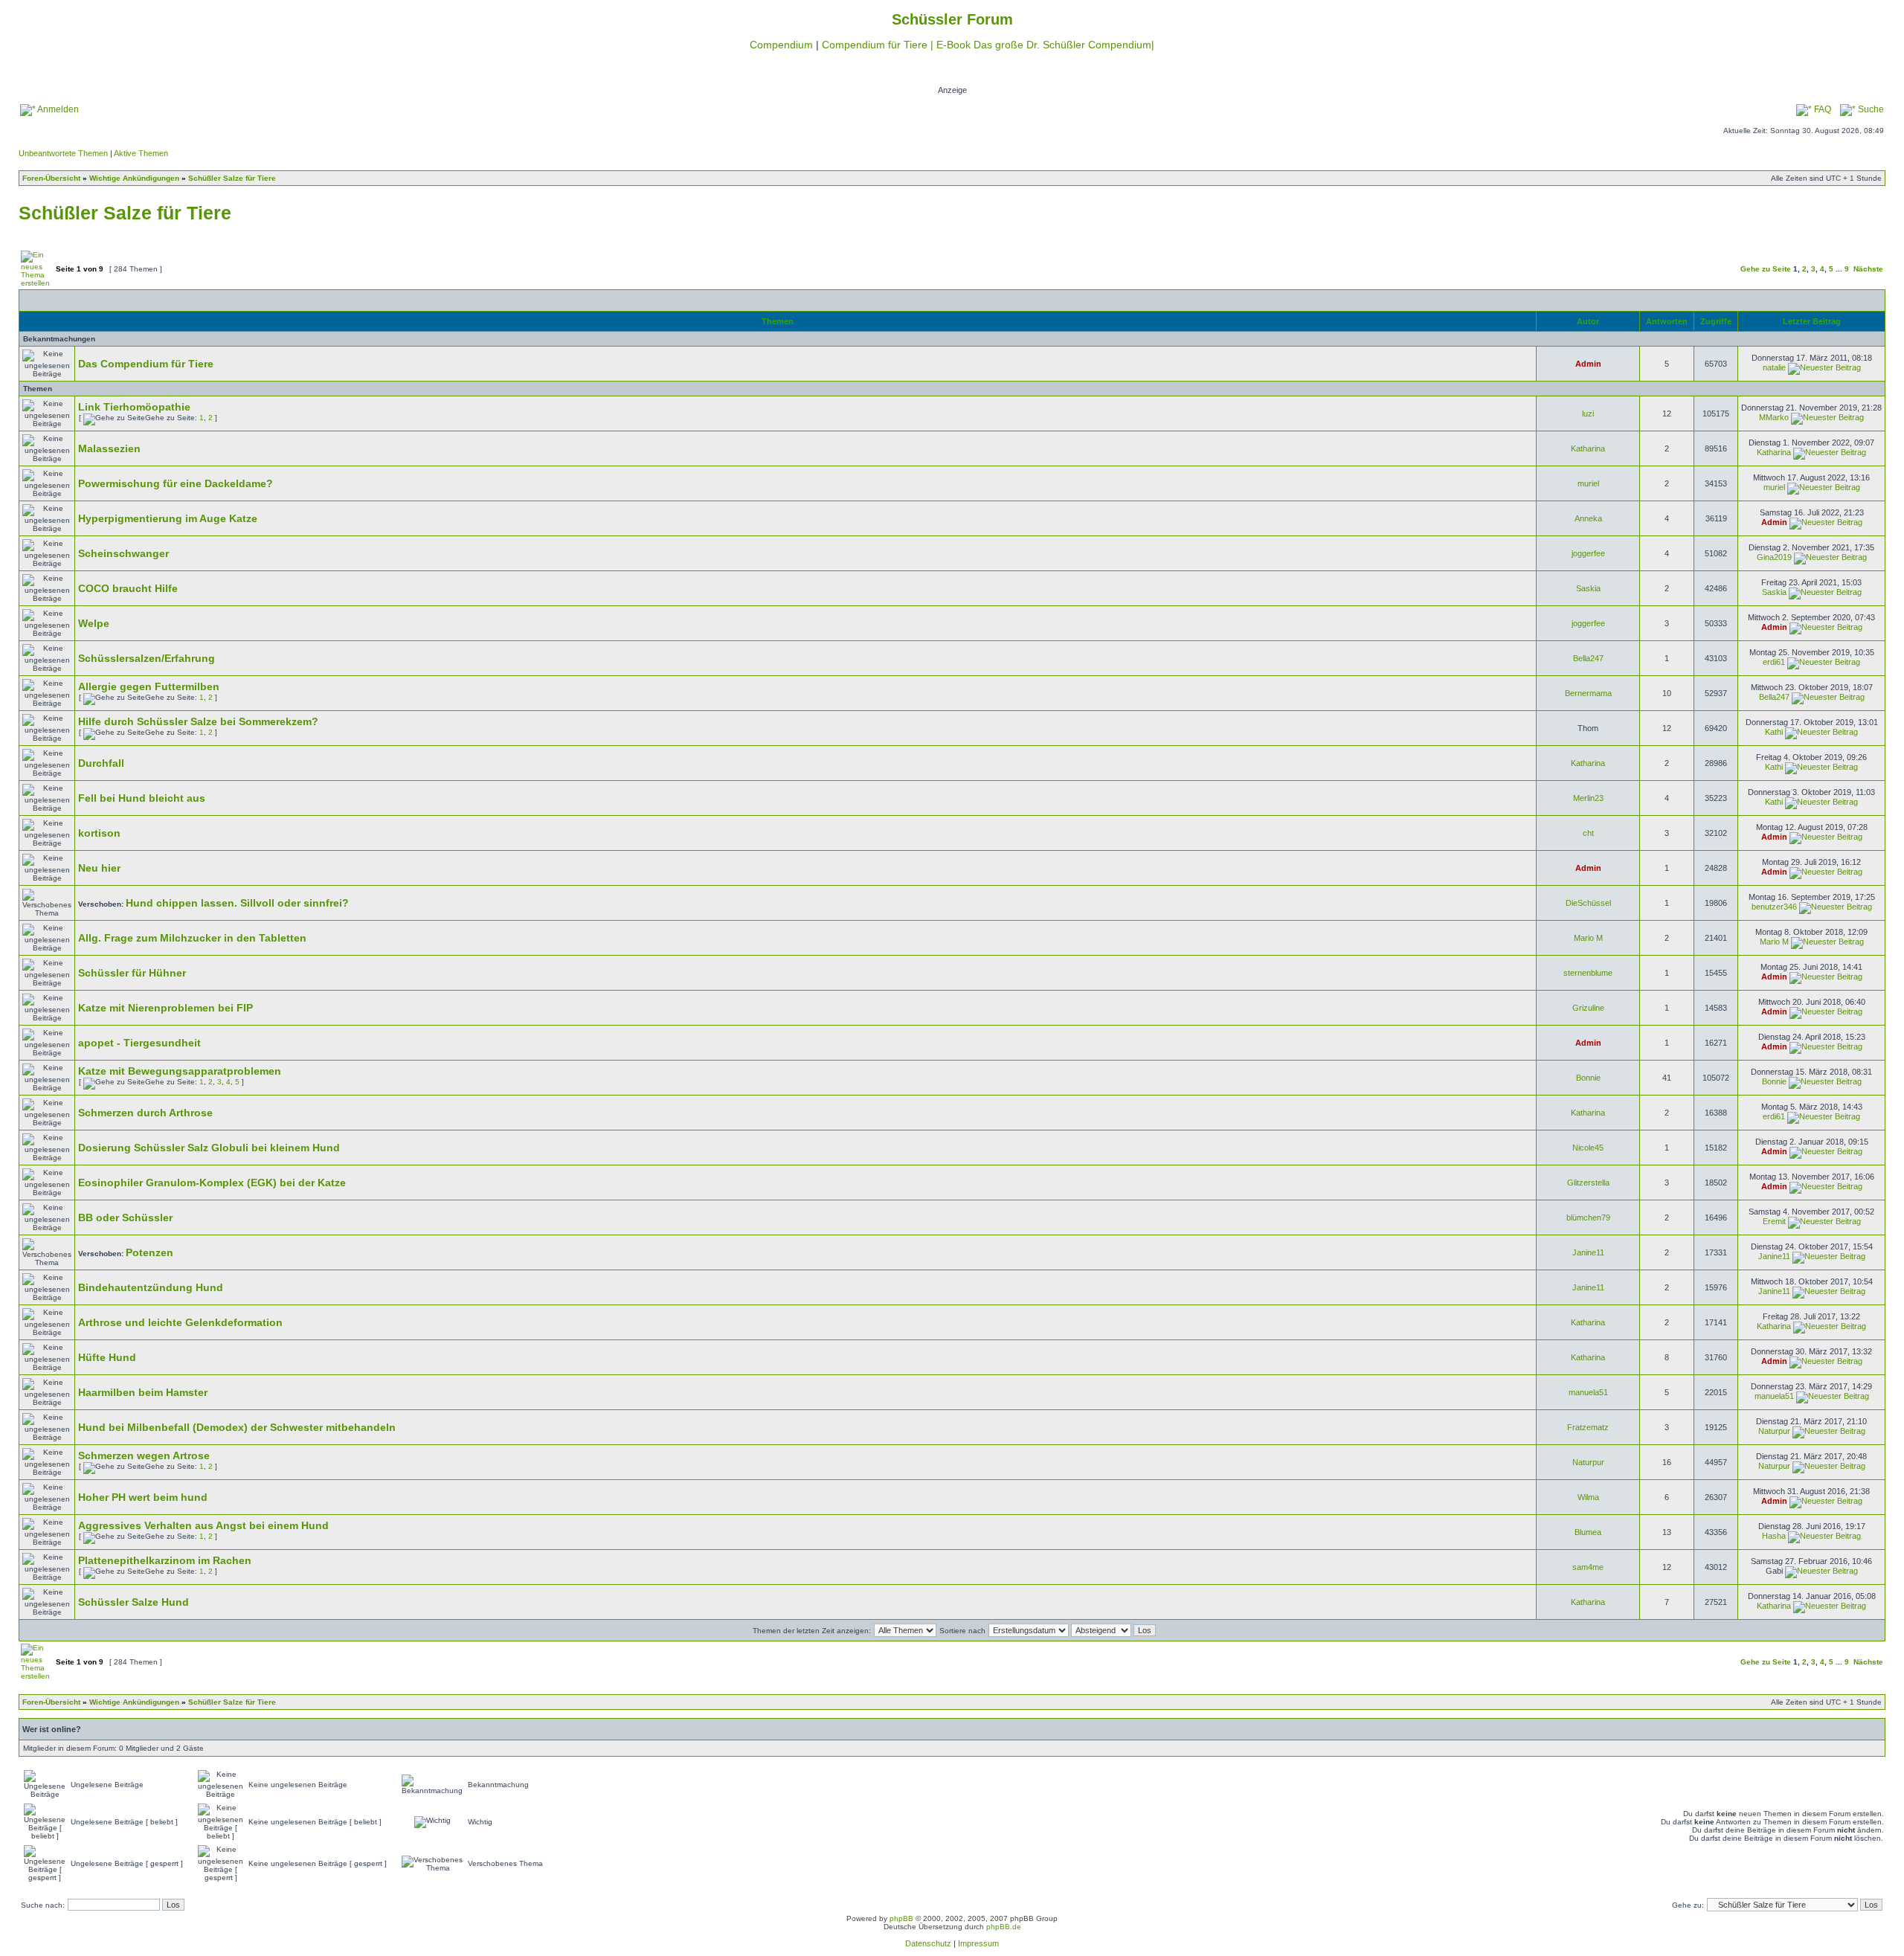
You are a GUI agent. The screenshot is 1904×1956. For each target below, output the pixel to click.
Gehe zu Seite (1766, 269)
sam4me (1588, 1567)
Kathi (1774, 732)
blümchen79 (1588, 1217)
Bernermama (1588, 693)
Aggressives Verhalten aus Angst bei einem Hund (203, 1525)
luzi (1588, 414)
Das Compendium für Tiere (146, 364)
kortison (99, 833)
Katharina (1588, 448)
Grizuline (1588, 1008)
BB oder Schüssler (125, 1217)
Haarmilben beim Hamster (143, 1392)
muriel (1588, 483)
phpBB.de (1004, 1927)
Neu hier (99, 868)
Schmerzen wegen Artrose (144, 1455)
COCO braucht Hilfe (128, 588)
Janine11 (1588, 1252)
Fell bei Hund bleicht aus (142, 798)
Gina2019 (1774, 557)
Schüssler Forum (952, 19)
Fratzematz (1588, 1427)
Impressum (978, 1943)
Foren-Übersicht (51, 178)
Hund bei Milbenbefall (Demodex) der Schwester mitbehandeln (237, 1427)
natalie (1774, 367)
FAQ (1821, 109)
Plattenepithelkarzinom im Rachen (165, 1560)
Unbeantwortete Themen (63, 153)
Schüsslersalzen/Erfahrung (147, 658)
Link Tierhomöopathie (134, 407)
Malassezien (109, 448)
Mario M (1588, 938)
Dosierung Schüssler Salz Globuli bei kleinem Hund (209, 1148)
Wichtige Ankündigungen (134, 178)
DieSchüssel (1588, 903)
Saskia (1588, 588)
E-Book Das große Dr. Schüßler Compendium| (1045, 45)
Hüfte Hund (107, 1357)
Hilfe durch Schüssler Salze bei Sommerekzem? (198, 721)
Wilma (1588, 1497)
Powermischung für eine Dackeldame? (176, 483)
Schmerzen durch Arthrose (145, 1113)
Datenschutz (928, 1943)
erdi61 (1774, 662)
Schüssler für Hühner (132, 973)
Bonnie (1588, 1078)
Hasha (1774, 1536)
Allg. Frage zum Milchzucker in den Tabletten (192, 938)
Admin (1588, 364)
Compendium (781, 45)
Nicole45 (1588, 1148)
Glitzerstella (1588, 1183)
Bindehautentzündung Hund (151, 1287)
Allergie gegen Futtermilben (149, 686)
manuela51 (1588, 1392)
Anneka (1588, 518)
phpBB (901, 1918)
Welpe (94, 623)
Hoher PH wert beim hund (143, 1497)
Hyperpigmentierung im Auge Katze (168, 518)
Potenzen (149, 1252)
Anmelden (57, 109)
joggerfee (1588, 553)
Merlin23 (1588, 798)
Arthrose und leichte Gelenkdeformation (180, 1322)
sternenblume (1588, 973)
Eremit (1774, 1221)
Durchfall (101, 763)
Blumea (1588, 1532)
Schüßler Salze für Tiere (232, 178)
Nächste (1868, 269)
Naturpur (1774, 1431)
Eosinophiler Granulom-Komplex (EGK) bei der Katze (212, 1183)
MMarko (1774, 417)
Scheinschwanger (123, 553)
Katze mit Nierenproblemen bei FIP (165, 1008)
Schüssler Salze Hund (134, 1602)
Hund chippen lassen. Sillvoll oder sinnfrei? (237, 903)
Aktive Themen (141, 153)
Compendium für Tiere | (879, 45)
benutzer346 (1774, 907)
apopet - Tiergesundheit (139, 1043)
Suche (1870, 109)
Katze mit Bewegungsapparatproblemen (180, 1071)
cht (1588, 833)
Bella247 (1588, 658)
